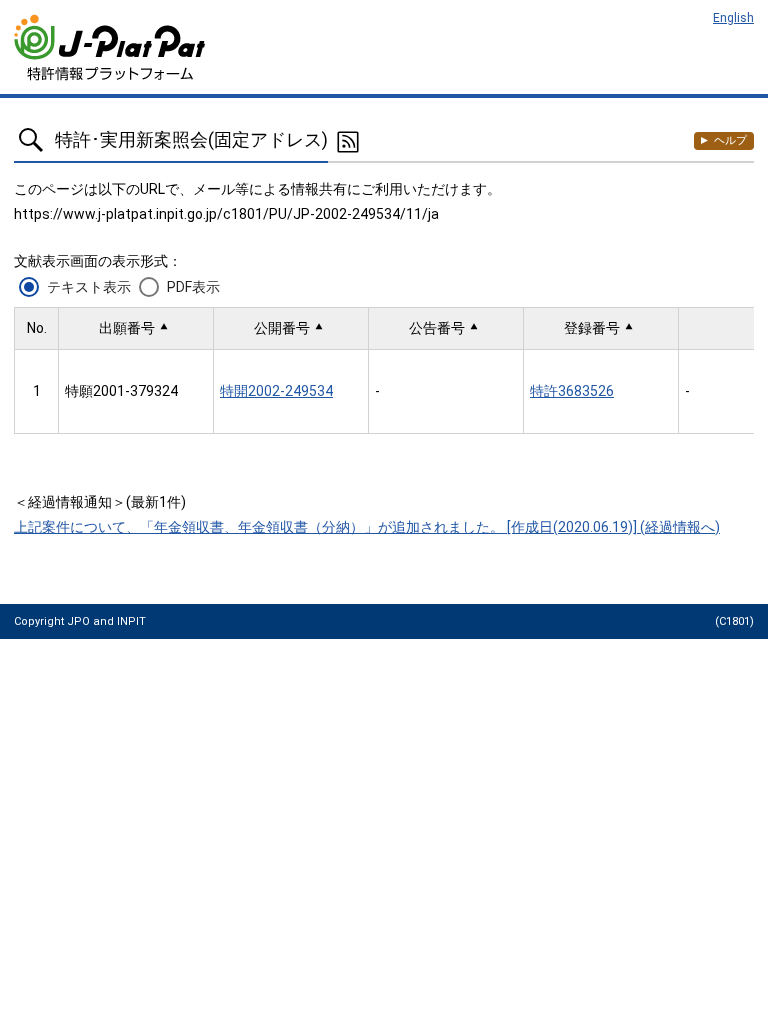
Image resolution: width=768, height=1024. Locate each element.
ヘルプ (730, 140)
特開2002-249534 (276, 391)
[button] (136, 328)
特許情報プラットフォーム (111, 47)
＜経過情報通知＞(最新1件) (100, 502)
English (733, 18)
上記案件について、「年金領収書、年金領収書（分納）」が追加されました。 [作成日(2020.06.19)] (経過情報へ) (367, 527)
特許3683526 (572, 391)
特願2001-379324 (121, 391)
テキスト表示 (89, 287)
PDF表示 (193, 287)
